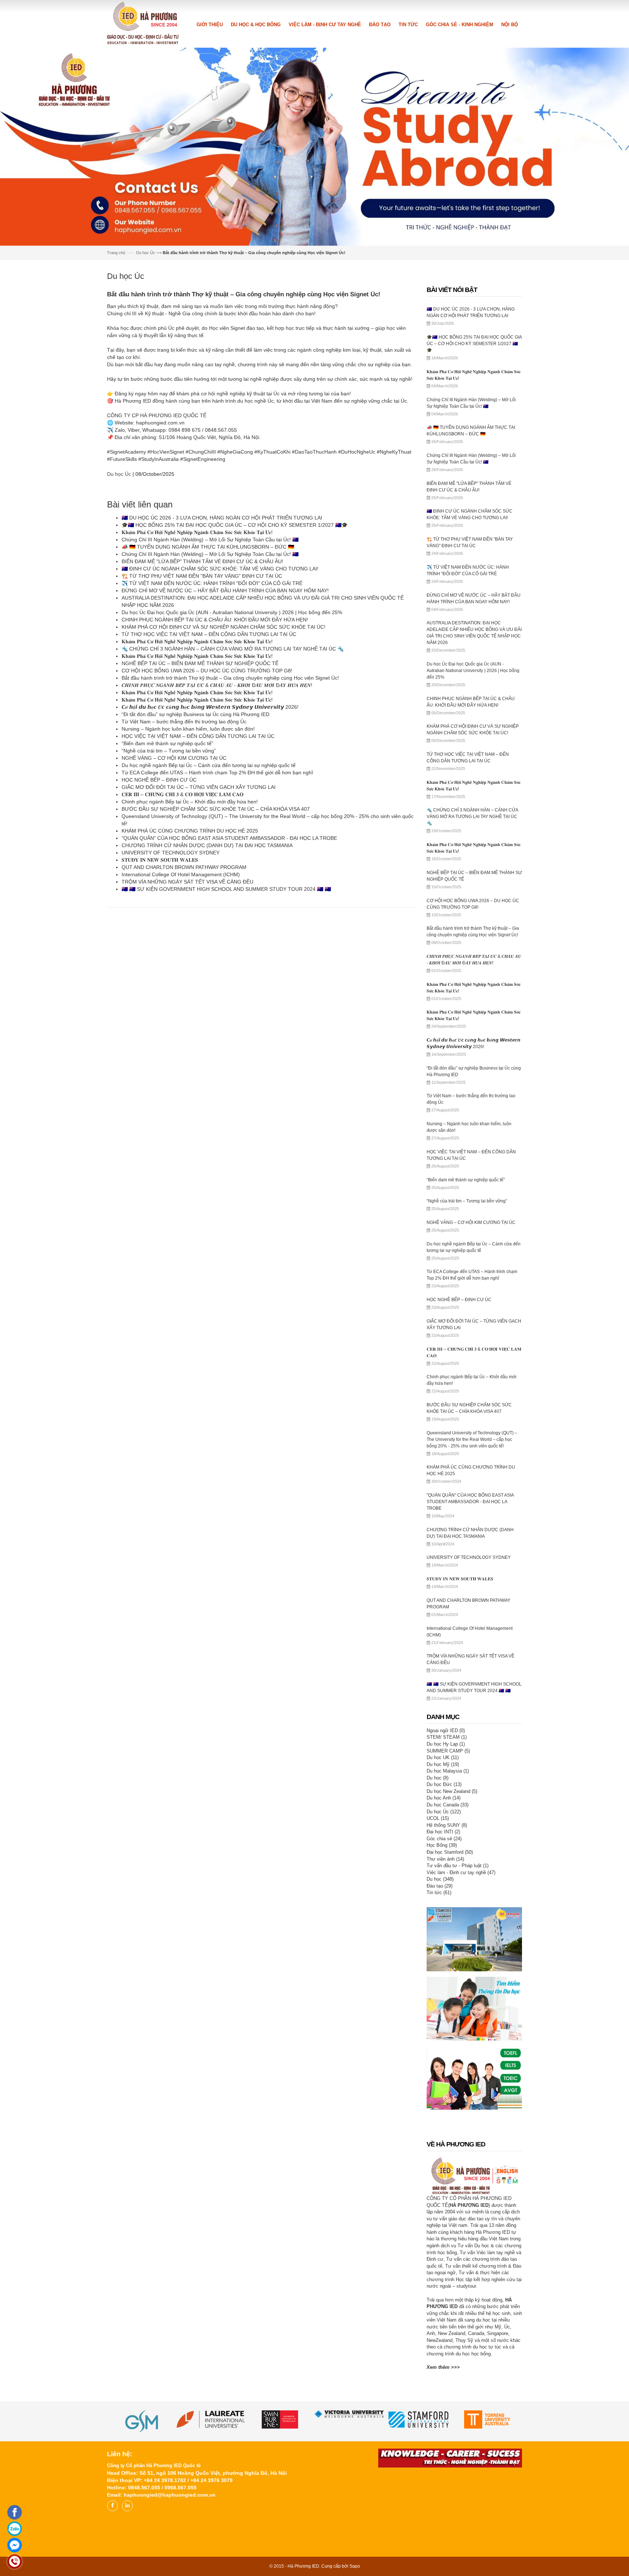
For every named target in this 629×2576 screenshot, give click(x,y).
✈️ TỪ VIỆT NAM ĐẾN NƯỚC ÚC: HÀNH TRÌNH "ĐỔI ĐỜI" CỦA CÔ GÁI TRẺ (212, 582)
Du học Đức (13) (444, 1783)
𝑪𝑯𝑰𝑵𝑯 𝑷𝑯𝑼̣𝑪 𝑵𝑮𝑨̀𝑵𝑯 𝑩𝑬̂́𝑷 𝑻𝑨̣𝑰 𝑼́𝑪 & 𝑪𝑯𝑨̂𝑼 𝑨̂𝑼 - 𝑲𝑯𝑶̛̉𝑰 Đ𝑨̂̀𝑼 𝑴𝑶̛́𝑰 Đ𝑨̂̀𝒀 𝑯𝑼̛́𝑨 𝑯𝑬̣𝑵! (217, 684)
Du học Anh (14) (444, 1797)
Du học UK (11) (443, 1756)
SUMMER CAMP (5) (448, 1749)
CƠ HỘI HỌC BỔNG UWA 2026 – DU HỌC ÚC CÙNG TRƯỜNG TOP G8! (207, 669)
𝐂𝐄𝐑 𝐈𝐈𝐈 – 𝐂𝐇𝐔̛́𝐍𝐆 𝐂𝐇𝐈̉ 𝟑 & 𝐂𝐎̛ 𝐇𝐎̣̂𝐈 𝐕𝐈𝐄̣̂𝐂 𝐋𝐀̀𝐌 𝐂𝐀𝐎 (183, 793)
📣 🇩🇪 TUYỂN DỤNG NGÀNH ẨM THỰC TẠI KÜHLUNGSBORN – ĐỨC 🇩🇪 (208, 546)
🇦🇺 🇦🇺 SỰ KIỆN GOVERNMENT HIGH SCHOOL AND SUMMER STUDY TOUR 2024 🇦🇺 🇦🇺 (226, 888)
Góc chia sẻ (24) (444, 1837)
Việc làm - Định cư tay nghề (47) (461, 1871)
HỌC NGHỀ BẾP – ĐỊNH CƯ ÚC (159, 779)
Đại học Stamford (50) (450, 1851)
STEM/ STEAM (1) (447, 1736)
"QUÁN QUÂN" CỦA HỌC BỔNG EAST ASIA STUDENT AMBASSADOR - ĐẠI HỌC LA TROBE (229, 837)
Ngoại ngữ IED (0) (446, 1729)
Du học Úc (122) (444, 1810)
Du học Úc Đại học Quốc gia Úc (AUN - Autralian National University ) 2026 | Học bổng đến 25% (232, 611)
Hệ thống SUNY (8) (447, 1824)
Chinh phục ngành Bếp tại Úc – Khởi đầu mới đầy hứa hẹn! (190, 801)
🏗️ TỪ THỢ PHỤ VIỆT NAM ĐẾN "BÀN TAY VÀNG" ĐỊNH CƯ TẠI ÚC (202, 575)
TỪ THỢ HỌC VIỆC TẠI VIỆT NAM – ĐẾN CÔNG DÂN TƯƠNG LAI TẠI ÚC (209, 633)
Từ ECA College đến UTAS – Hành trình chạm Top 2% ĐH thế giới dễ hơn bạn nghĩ (217, 771)
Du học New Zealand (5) (452, 1790)
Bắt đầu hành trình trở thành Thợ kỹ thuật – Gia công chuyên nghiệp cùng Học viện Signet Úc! (230, 677)
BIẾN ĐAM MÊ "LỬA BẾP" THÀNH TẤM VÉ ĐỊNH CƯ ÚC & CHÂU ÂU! (202, 560)
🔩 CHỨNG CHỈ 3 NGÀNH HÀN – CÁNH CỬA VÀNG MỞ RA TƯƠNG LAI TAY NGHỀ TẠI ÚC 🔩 (233, 648)
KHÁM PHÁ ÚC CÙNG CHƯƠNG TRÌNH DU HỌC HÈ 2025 (190, 830)
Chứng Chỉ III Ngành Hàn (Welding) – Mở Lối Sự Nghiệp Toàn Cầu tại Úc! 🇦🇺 (210, 538)
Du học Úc (146, 252)
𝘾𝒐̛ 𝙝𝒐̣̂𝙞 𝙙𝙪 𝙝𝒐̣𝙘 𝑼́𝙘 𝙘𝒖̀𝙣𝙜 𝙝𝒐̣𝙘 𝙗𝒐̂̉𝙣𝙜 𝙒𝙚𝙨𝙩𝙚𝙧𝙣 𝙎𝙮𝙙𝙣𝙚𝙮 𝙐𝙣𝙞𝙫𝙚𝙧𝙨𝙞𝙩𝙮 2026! (210, 706)
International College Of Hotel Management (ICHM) (181, 873)
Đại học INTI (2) (443, 1831)
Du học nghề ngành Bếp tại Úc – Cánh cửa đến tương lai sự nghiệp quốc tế (209, 764)
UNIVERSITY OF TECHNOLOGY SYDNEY (171, 852)
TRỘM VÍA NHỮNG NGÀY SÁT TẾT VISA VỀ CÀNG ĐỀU (187, 881)
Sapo (355, 2565)
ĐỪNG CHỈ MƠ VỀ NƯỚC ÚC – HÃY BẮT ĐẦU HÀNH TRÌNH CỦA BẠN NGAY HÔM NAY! (225, 589)
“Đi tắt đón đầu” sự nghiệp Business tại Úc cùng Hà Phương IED (195, 713)
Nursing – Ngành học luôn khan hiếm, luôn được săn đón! (188, 728)
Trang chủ (116, 252)
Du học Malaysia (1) (448, 1770)
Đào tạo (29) (440, 1884)
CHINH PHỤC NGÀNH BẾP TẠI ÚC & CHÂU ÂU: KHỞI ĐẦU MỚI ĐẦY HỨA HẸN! (215, 619)
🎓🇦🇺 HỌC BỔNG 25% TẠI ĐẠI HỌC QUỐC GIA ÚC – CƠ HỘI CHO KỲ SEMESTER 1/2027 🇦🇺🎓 (235, 524)
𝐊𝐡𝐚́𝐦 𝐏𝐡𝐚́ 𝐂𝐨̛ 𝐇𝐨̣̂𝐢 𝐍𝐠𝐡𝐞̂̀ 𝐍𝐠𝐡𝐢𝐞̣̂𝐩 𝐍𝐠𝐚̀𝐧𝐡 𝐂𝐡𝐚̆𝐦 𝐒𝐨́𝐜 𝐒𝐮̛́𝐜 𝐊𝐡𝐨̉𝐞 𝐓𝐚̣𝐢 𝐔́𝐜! (197, 531)
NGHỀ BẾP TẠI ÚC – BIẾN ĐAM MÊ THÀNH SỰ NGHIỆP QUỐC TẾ (200, 662)
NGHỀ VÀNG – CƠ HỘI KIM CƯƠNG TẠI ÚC (174, 757)
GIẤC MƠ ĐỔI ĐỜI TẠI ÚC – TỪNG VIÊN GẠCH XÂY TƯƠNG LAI (199, 786)
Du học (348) (440, 1878)
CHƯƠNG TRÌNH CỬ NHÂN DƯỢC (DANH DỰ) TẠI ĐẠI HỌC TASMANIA (207, 844)
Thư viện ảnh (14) (445, 1858)
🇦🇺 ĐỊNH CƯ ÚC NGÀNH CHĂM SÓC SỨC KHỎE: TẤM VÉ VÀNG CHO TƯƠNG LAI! (220, 568)
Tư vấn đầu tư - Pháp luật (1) (458, 1864)
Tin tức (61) (439, 1891)
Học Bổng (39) (442, 1844)
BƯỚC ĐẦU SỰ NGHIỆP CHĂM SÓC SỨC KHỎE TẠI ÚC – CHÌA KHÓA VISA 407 (216, 808)
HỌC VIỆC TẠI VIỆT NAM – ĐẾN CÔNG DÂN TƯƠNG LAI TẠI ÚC (198, 735)
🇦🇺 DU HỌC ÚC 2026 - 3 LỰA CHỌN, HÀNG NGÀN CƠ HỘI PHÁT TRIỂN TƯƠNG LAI (222, 517)
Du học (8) (438, 1776)
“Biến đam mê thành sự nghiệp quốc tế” (167, 742)
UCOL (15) (438, 1817)
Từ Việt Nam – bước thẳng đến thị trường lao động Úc (184, 720)
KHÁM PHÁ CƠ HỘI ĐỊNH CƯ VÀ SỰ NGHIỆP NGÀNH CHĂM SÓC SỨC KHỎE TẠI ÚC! (223, 626)
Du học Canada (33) (448, 1804)
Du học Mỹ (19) (443, 1763)
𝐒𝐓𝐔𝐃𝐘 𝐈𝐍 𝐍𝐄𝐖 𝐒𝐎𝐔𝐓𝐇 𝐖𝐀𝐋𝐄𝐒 (160, 859)
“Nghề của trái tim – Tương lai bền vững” (169, 750)
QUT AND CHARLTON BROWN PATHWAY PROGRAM (184, 866)
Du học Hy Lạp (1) (446, 1743)
